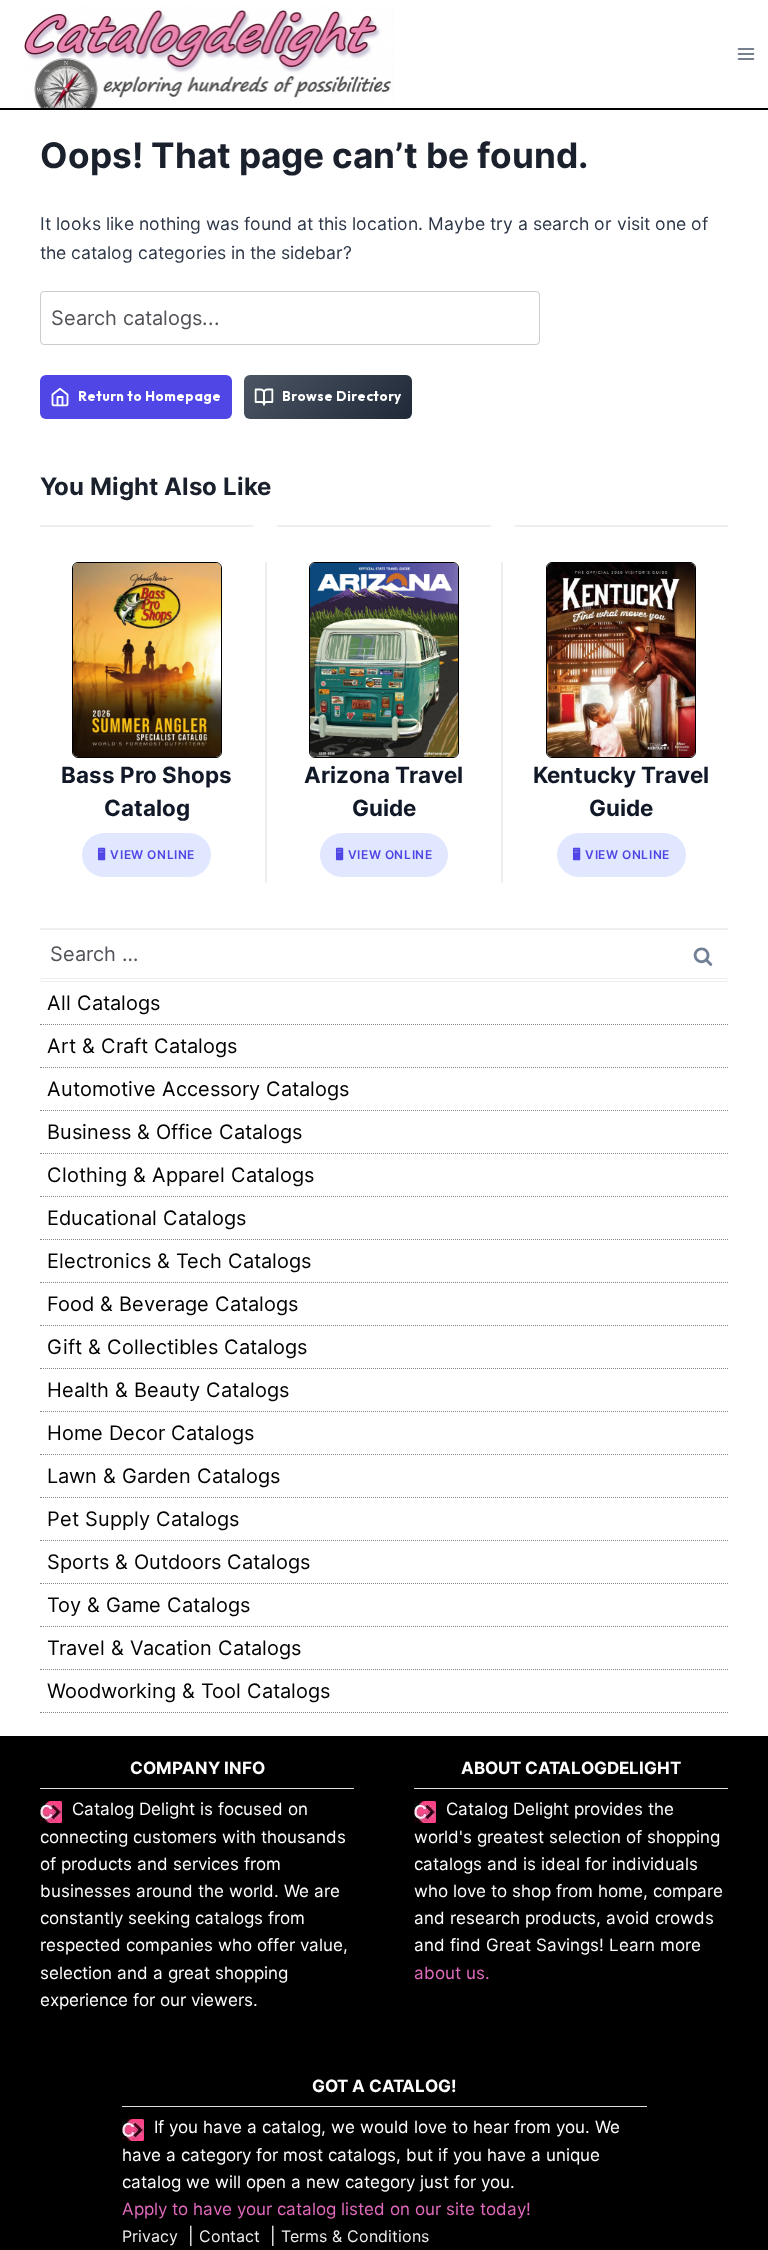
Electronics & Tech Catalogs (179, 1261)
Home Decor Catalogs (150, 1433)
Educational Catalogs (146, 1218)
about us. (452, 1973)
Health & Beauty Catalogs (168, 1390)
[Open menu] (746, 54)
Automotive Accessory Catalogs (198, 1089)
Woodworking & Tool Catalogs (188, 1691)
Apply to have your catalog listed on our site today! (326, 2209)
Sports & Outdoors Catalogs (178, 1562)
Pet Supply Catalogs (143, 1519)
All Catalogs (103, 1003)
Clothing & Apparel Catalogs (180, 1175)
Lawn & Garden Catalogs (163, 1476)
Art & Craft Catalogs (142, 1046)
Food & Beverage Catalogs (172, 1304)
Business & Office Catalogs (174, 1132)
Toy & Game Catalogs (148, 1605)
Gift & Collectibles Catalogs (177, 1347)
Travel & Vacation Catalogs (174, 1648)
